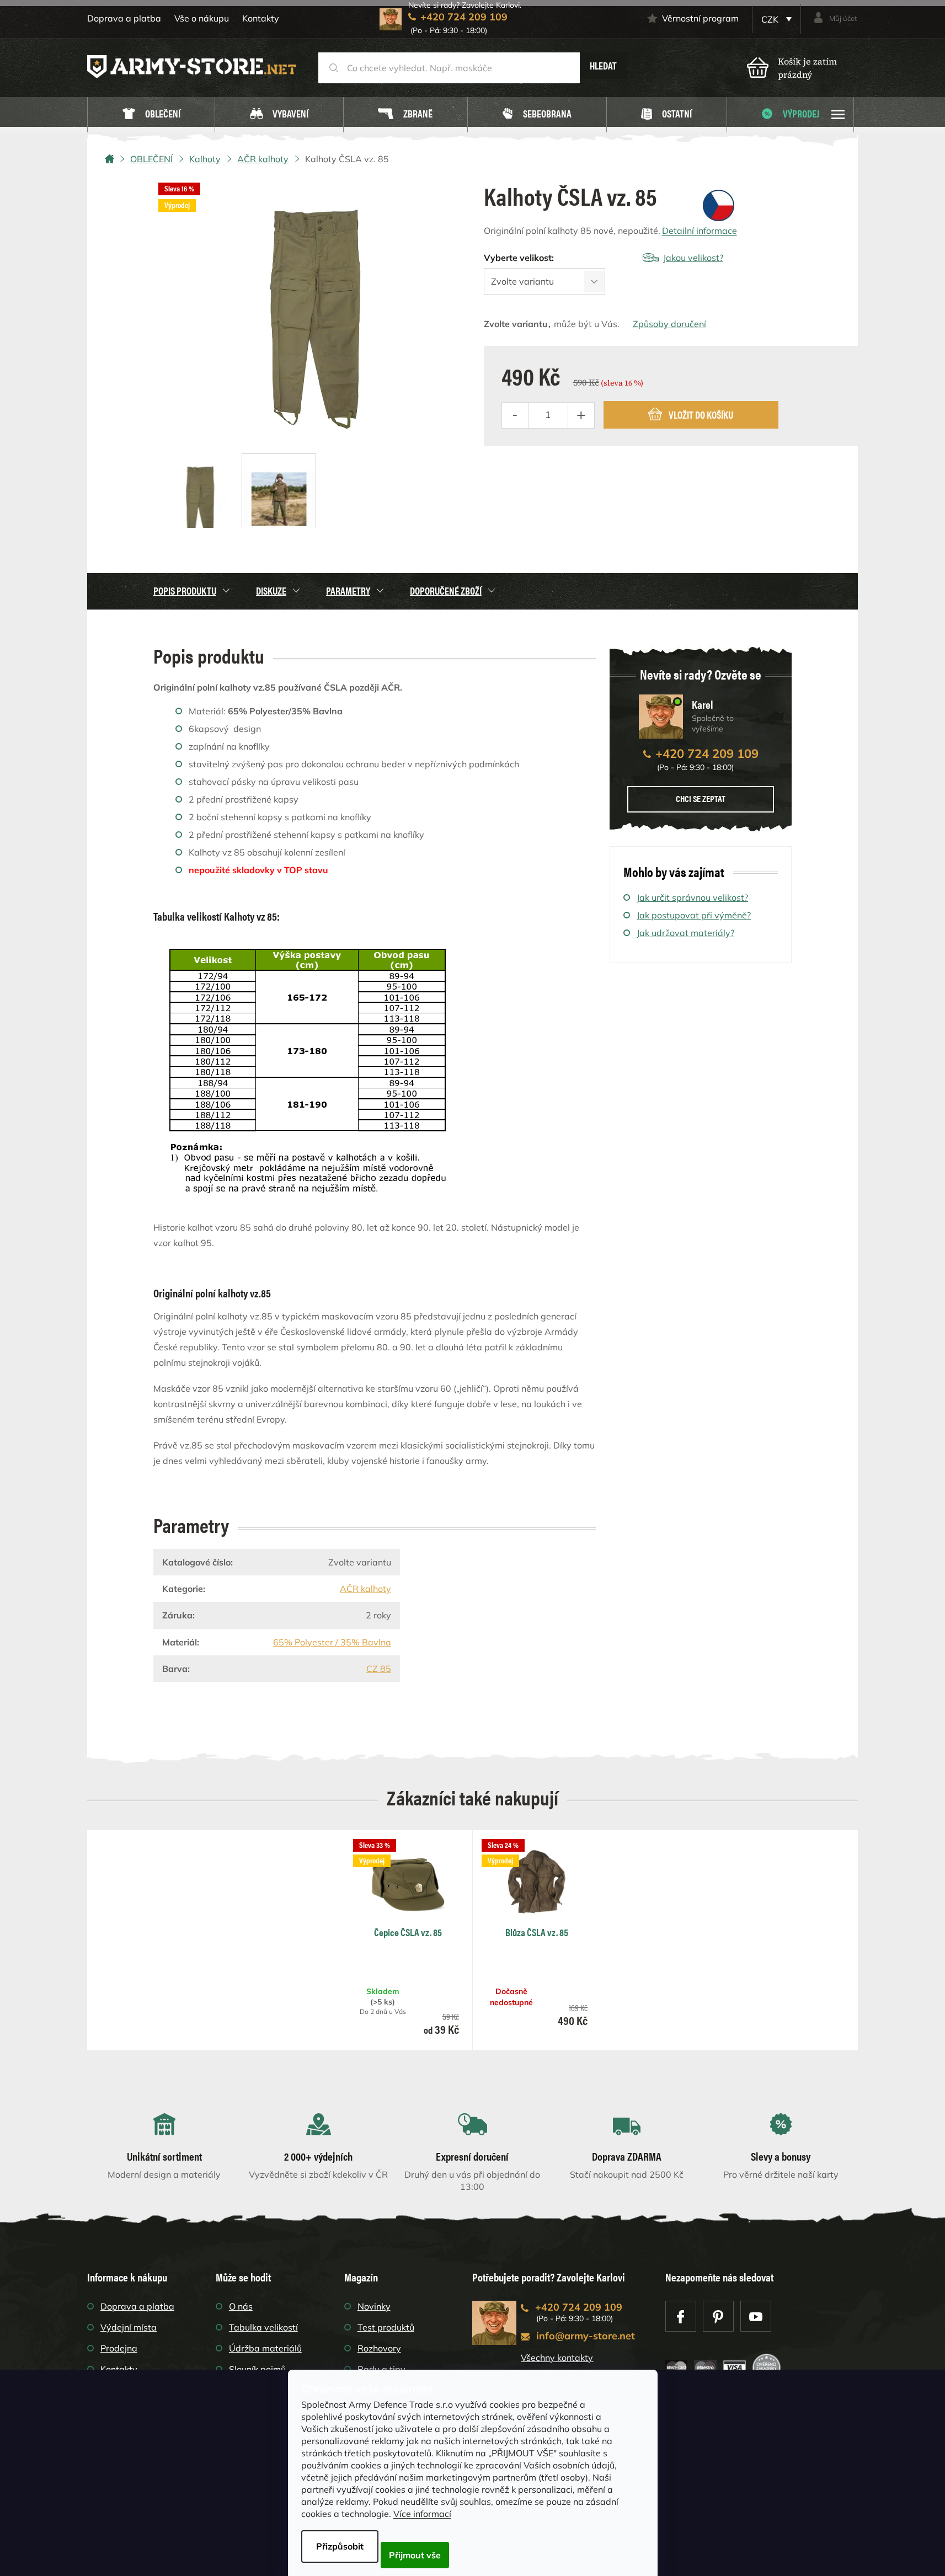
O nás (241, 2306)
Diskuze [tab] (271, 590)
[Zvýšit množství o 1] (581, 415)
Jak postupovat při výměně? (694, 915)
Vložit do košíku (701, 415)
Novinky (374, 2306)
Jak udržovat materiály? (685, 933)
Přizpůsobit (340, 2546)
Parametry (348, 590)
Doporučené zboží (446, 590)
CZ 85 (379, 1669)
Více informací (422, 2514)
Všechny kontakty (557, 2358)
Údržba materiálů (265, 2348)
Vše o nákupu (202, 18)
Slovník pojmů (257, 2369)
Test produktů (386, 2327)
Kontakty (261, 18)
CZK (771, 19)
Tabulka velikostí (263, 2327)
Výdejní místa (129, 2327)
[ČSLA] (719, 204)
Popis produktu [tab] (185, 590)
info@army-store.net (586, 2336)
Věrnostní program (700, 18)
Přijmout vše (415, 2555)
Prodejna (119, 2348)
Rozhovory (379, 2348)
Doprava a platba (124, 18)
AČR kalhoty (365, 1589)
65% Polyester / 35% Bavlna (332, 1642)
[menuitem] (151, 115)
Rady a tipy (381, 2369)
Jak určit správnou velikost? (692, 897)
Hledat (603, 65)
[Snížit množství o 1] (515, 415)
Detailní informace (700, 231)
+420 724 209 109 (707, 753)
